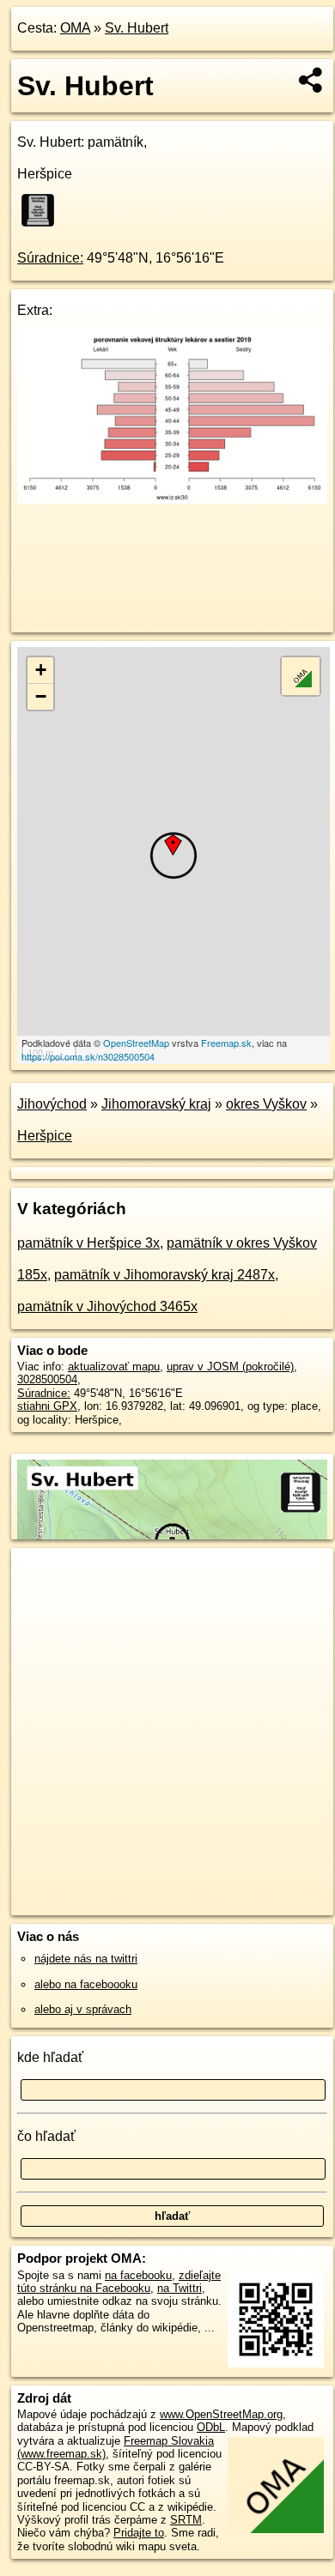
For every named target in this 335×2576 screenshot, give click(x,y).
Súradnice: (50, 258)
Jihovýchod (52, 1104)
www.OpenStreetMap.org (221, 2414)
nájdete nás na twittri (86, 1959)
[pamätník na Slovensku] (43, 210)
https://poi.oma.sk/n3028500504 (88, 1056)
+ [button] (41, 670)
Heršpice (45, 1136)
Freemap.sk (226, 1043)
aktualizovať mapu (114, 1367)
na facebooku (138, 2275)
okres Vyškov (266, 1104)
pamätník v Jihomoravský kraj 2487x (164, 1275)
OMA (75, 28)
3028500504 (47, 1379)
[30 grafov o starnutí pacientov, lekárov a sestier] (172, 499)
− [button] (41, 696)
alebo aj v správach (83, 2009)
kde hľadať (50, 2057)
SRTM (186, 2520)
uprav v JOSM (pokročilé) (230, 1367)
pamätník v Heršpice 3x (88, 1243)
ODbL (211, 2427)
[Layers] (301, 676)
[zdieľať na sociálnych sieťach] (311, 80)
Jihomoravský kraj (156, 1104)
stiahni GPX (47, 1406)
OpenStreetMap (136, 1043)
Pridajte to (139, 2533)
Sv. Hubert (137, 28)
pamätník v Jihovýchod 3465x (107, 1306)
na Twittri (180, 2288)
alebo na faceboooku (86, 1984)
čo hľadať (46, 2136)
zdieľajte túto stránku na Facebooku (119, 2282)
